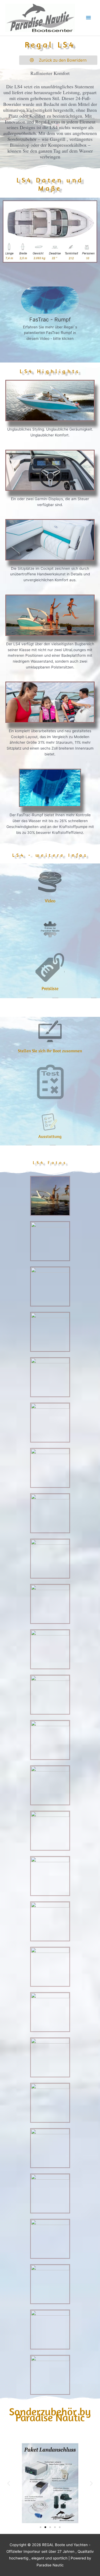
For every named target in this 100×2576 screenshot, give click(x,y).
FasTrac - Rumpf (50, 320)
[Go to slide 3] (50, 2527)
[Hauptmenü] (89, 18)
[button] (9, 2483)
